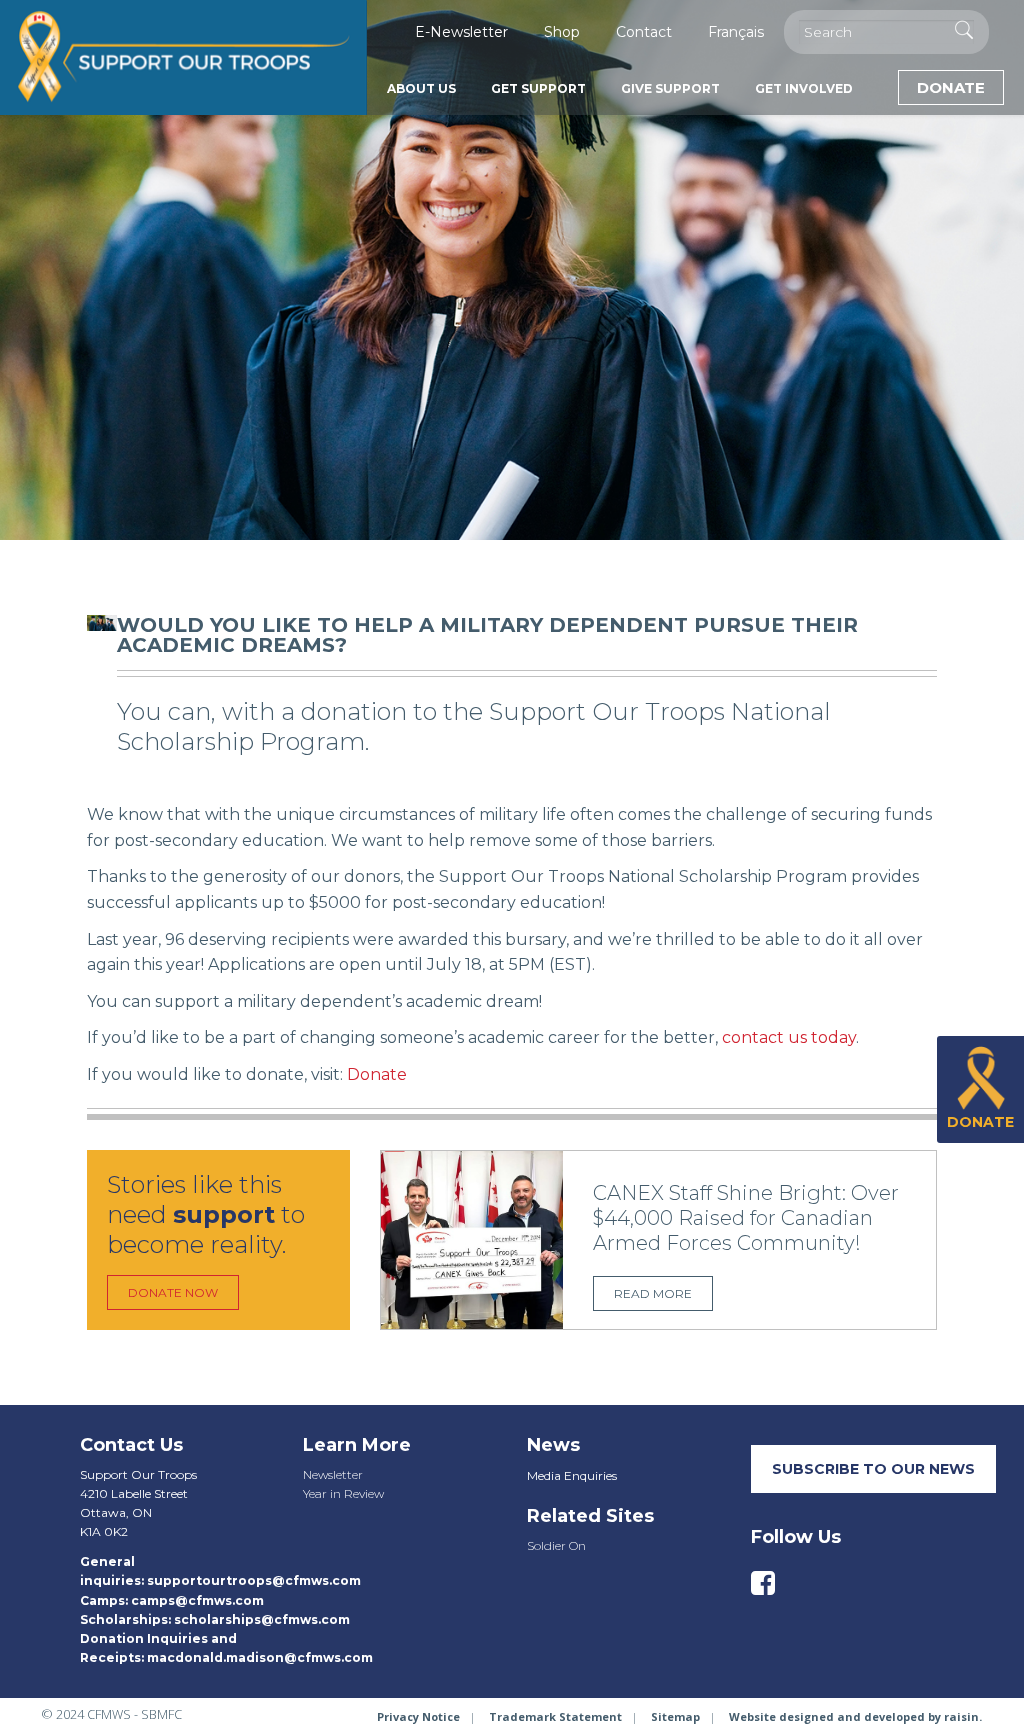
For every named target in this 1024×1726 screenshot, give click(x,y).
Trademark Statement (555, 1716)
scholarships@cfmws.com (262, 1619)
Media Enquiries (572, 1475)
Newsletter (333, 1474)
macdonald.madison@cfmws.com (260, 1657)
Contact (644, 32)
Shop (562, 32)
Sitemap (675, 1716)
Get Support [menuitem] (538, 88)
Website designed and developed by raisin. (855, 1716)
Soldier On (556, 1545)
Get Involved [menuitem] (804, 88)
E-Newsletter (461, 32)
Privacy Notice (418, 1716)
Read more (653, 1293)
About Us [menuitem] (421, 88)
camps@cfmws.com (197, 1600)
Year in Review (343, 1493)
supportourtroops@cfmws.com (254, 1580)
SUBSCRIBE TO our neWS (873, 1469)
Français (736, 32)
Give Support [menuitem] (670, 88)
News (553, 1445)
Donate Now (173, 1292)
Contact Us (131, 1445)
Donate (951, 87)
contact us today (789, 1037)
